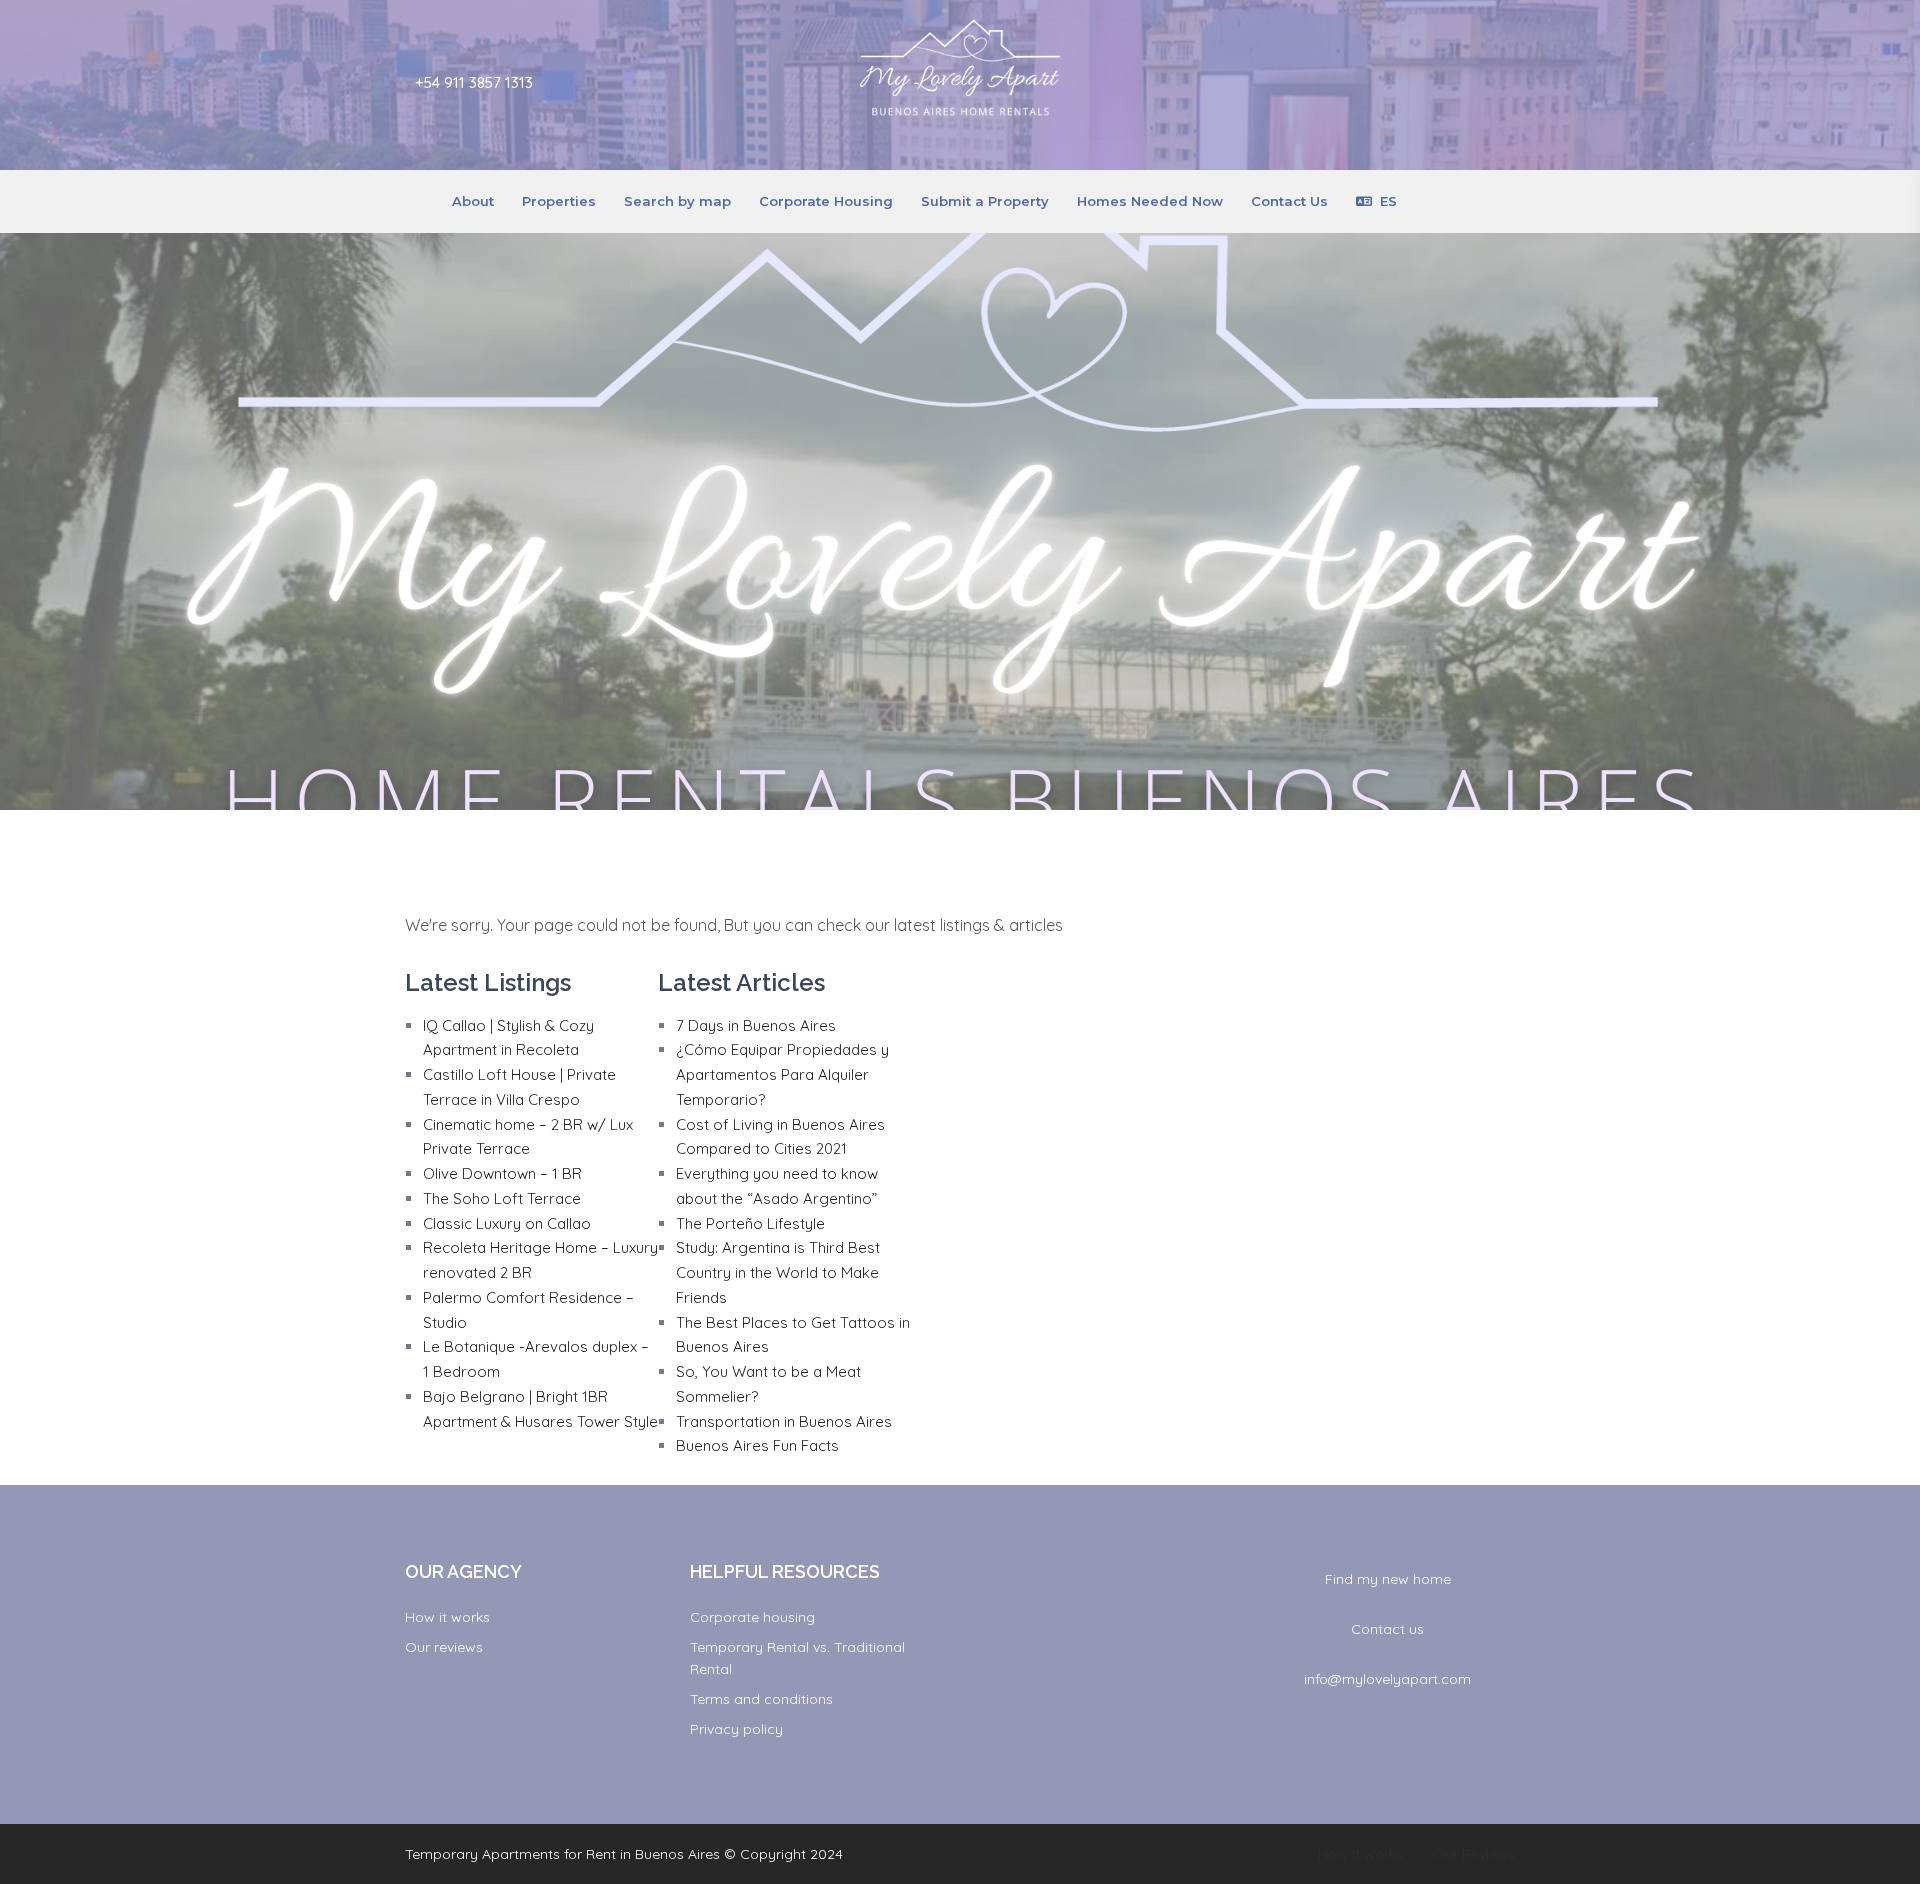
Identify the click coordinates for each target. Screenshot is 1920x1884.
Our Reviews (1474, 1854)
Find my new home (1388, 1579)
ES (1388, 201)
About (473, 201)
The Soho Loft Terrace (502, 1198)
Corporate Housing (826, 201)
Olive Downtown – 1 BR (502, 1173)
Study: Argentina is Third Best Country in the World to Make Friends (778, 1272)
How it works (447, 1617)
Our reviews (444, 1647)
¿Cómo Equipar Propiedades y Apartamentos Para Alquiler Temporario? (782, 1074)
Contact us (1387, 1629)
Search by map (677, 201)
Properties (559, 201)
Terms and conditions (761, 1699)
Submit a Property (985, 201)
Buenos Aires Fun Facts (757, 1445)
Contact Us (1289, 201)
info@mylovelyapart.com (1387, 1679)
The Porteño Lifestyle (750, 1223)
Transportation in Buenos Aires (784, 1421)
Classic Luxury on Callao (507, 1223)
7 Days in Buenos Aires (756, 1025)
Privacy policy (736, 1729)
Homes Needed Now (1150, 201)
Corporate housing (752, 1617)
